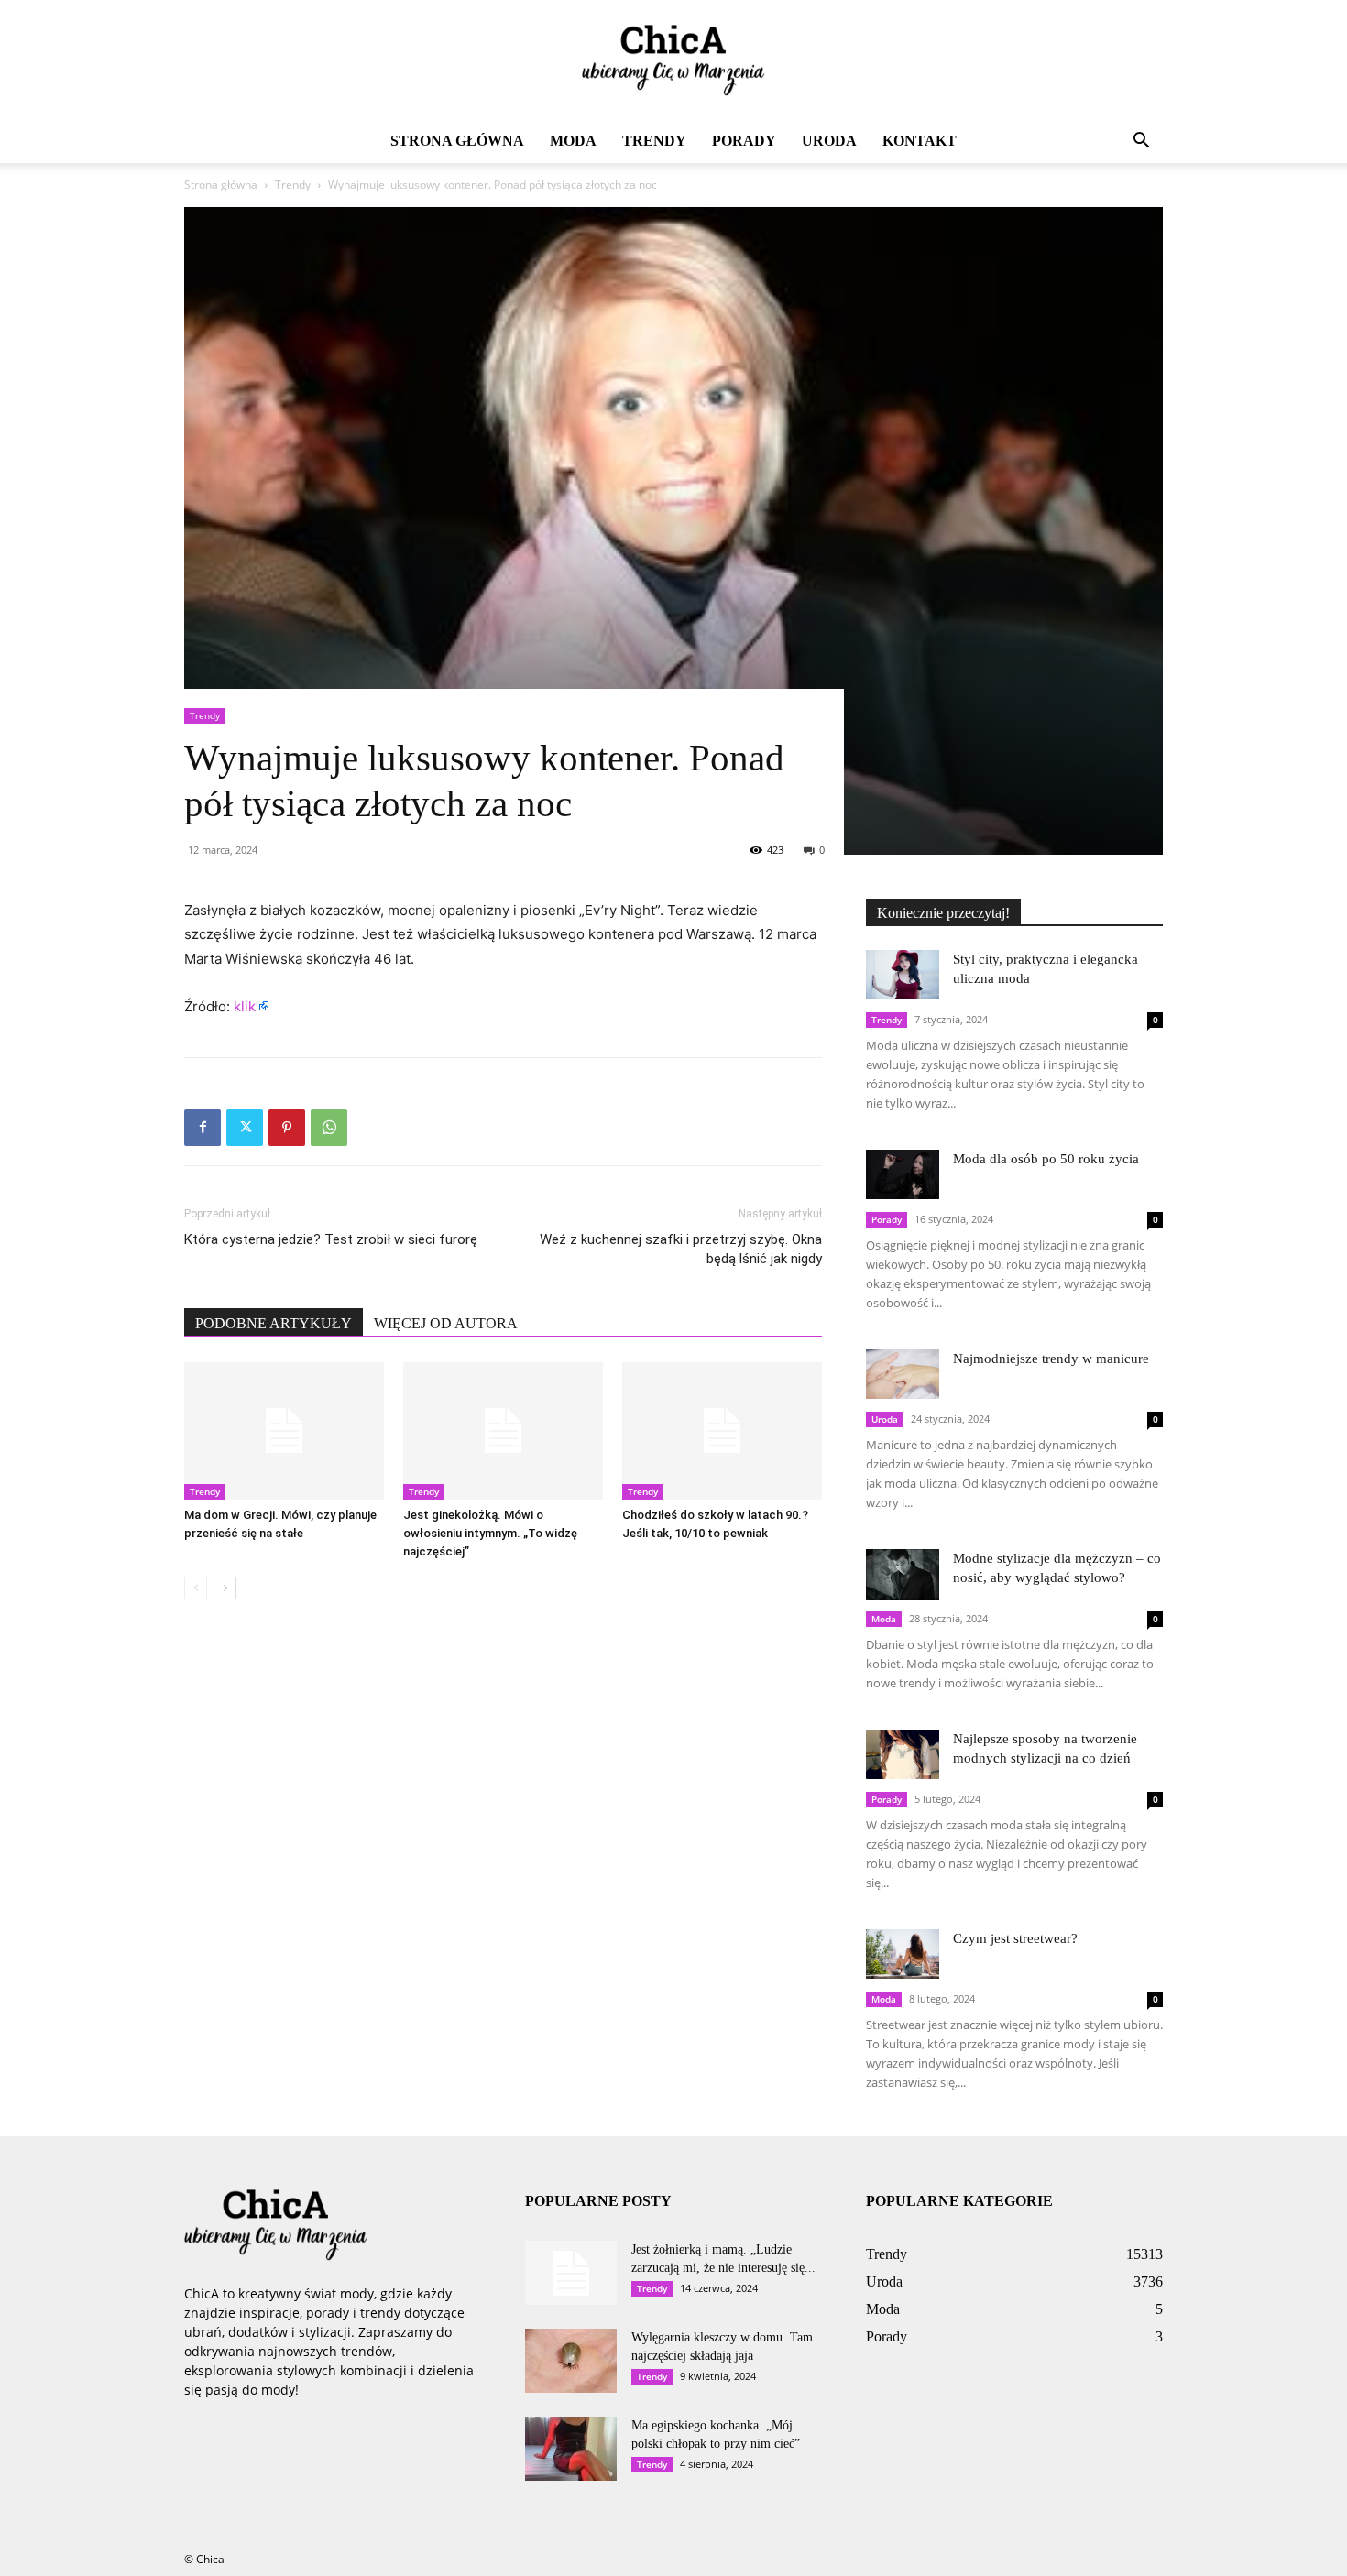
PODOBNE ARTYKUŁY (274, 1323)
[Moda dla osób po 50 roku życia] (903, 1174)
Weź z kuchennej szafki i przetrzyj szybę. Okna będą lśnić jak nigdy (681, 1249)
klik (245, 1006)
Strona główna (457, 141)
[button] (1141, 142)
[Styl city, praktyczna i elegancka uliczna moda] (903, 974)
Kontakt (920, 141)
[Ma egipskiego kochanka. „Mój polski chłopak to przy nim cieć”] (571, 2449)
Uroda (829, 141)
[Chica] (673, 60)
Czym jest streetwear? (1015, 1938)
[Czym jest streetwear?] (903, 1954)
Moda (573, 141)
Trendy (654, 141)
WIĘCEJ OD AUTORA (446, 1323)
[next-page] (225, 1588)
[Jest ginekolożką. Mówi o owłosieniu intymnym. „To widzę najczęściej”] (503, 1431)
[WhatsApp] (329, 1128)
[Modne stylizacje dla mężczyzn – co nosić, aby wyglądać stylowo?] (903, 1575)
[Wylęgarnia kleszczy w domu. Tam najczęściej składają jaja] (571, 2361)
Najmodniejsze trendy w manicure (1051, 1359)
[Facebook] (203, 1128)
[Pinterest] (287, 1128)
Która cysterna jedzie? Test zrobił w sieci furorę (331, 1239)
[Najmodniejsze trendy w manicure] (903, 1374)
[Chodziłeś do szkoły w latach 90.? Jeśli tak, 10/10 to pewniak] (722, 1431)
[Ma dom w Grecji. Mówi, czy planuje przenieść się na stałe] (284, 1431)
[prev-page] (196, 1588)
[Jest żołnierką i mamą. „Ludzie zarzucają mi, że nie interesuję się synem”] (571, 2273)
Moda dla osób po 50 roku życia (1046, 1159)
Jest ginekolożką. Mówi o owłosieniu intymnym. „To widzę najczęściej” (490, 1533)
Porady (744, 141)
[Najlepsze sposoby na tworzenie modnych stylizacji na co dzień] (903, 1754)
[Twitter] (245, 1128)
